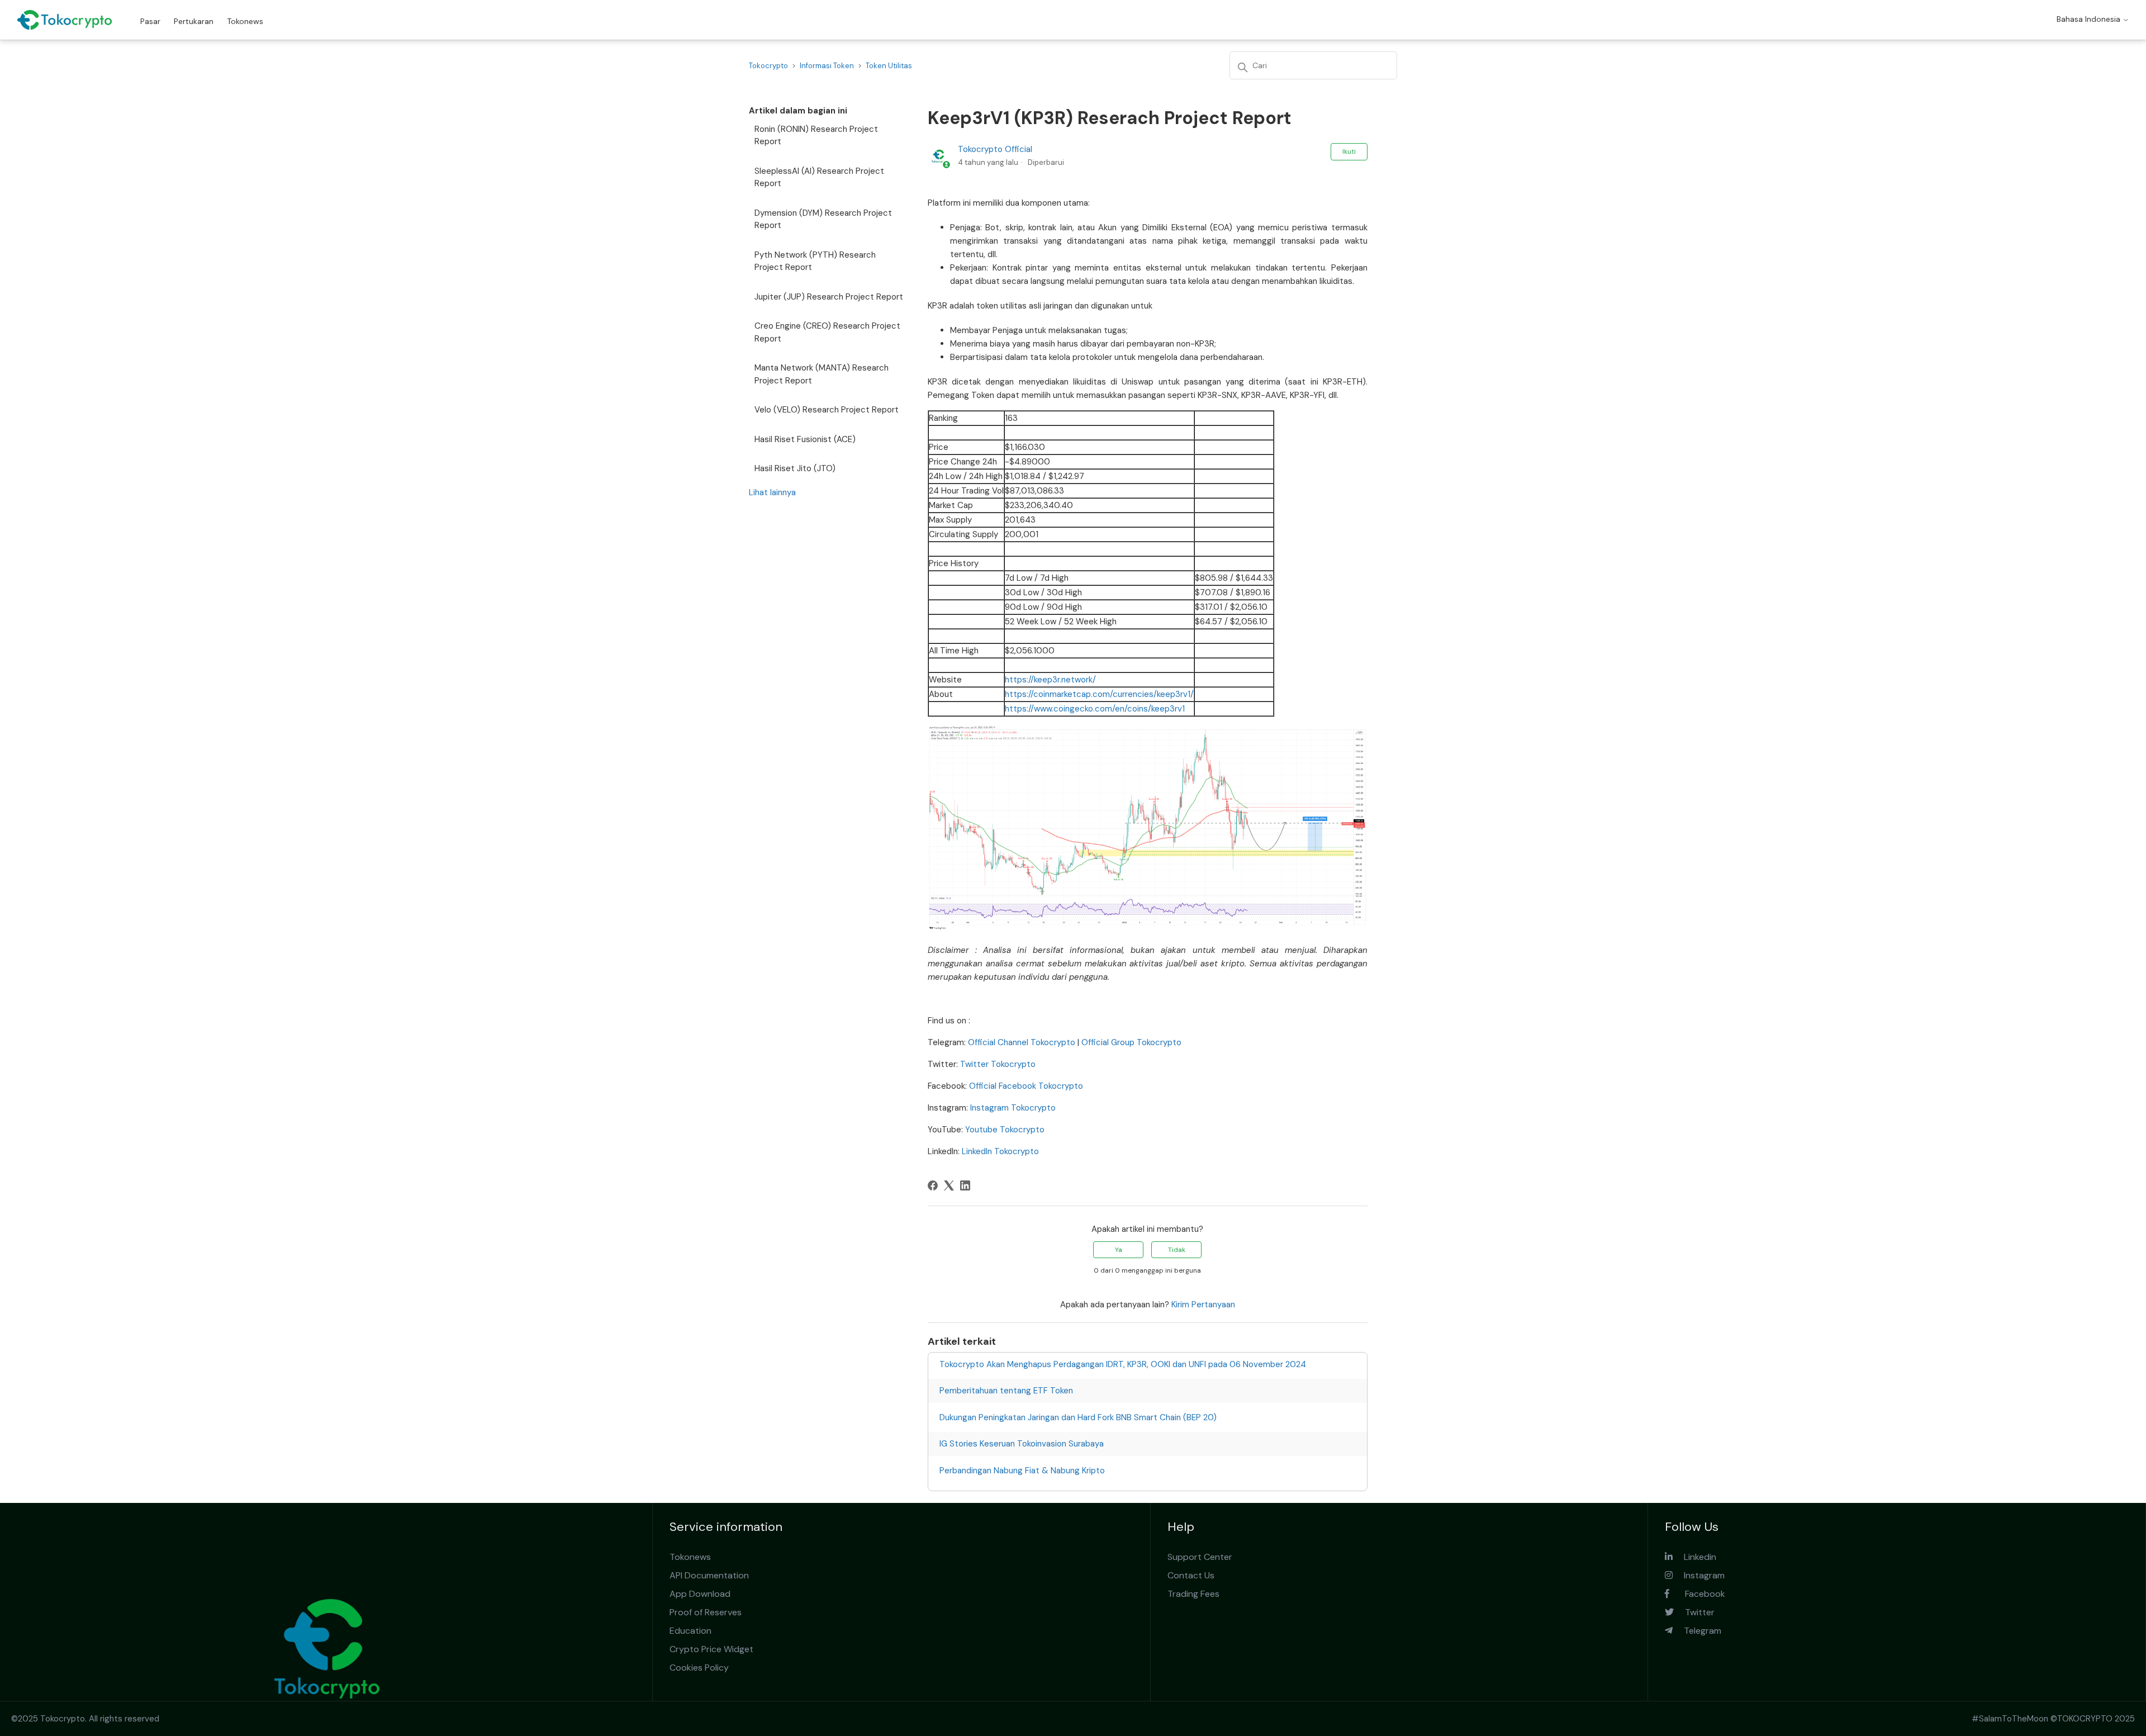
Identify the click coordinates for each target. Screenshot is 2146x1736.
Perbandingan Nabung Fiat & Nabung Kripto (1022, 1471)
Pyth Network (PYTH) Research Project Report (815, 261)
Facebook (1697, 1594)
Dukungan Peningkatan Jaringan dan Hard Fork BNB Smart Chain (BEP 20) (1078, 1417)
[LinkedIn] (965, 1185)
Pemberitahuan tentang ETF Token (1006, 1391)
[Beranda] (65, 20)
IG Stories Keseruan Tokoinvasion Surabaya (1022, 1444)
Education (690, 1631)
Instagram (1699, 1575)
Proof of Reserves (706, 1612)
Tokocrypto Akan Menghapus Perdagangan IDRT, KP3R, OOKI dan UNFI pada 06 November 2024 (1123, 1364)
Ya (1119, 1250)
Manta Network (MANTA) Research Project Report (822, 374)
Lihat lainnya (772, 492)
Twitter (1694, 1612)
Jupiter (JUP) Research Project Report (829, 297)
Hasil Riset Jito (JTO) (795, 468)
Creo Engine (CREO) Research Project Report (827, 332)
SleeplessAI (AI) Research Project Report (819, 177)
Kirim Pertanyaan (1203, 1305)
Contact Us (1191, 1575)
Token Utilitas (889, 66)
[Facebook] (933, 1185)
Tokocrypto (768, 66)
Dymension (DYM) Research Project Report (823, 219)
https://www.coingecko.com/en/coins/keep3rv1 (1095, 709)
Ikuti (1349, 151)
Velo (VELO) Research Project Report (827, 410)
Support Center (1200, 1557)
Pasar (150, 21)
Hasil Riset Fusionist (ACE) (805, 439)
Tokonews (245, 21)
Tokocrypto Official (995, 149)
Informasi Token (827, 66)
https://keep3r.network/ (1050, 680)
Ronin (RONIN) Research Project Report (816, 136)
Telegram (1697, 1631)
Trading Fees (1193, 1594)
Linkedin (1694, 1557)
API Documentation (709, 1575)
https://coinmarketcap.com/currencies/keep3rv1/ (1099, 694)
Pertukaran (194, 21)
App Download (700, 1594)
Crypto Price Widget (711, 1649)
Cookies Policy (699, 1668)
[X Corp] (949, 1185)
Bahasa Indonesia (2090, 19)
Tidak (1177, 1250)
